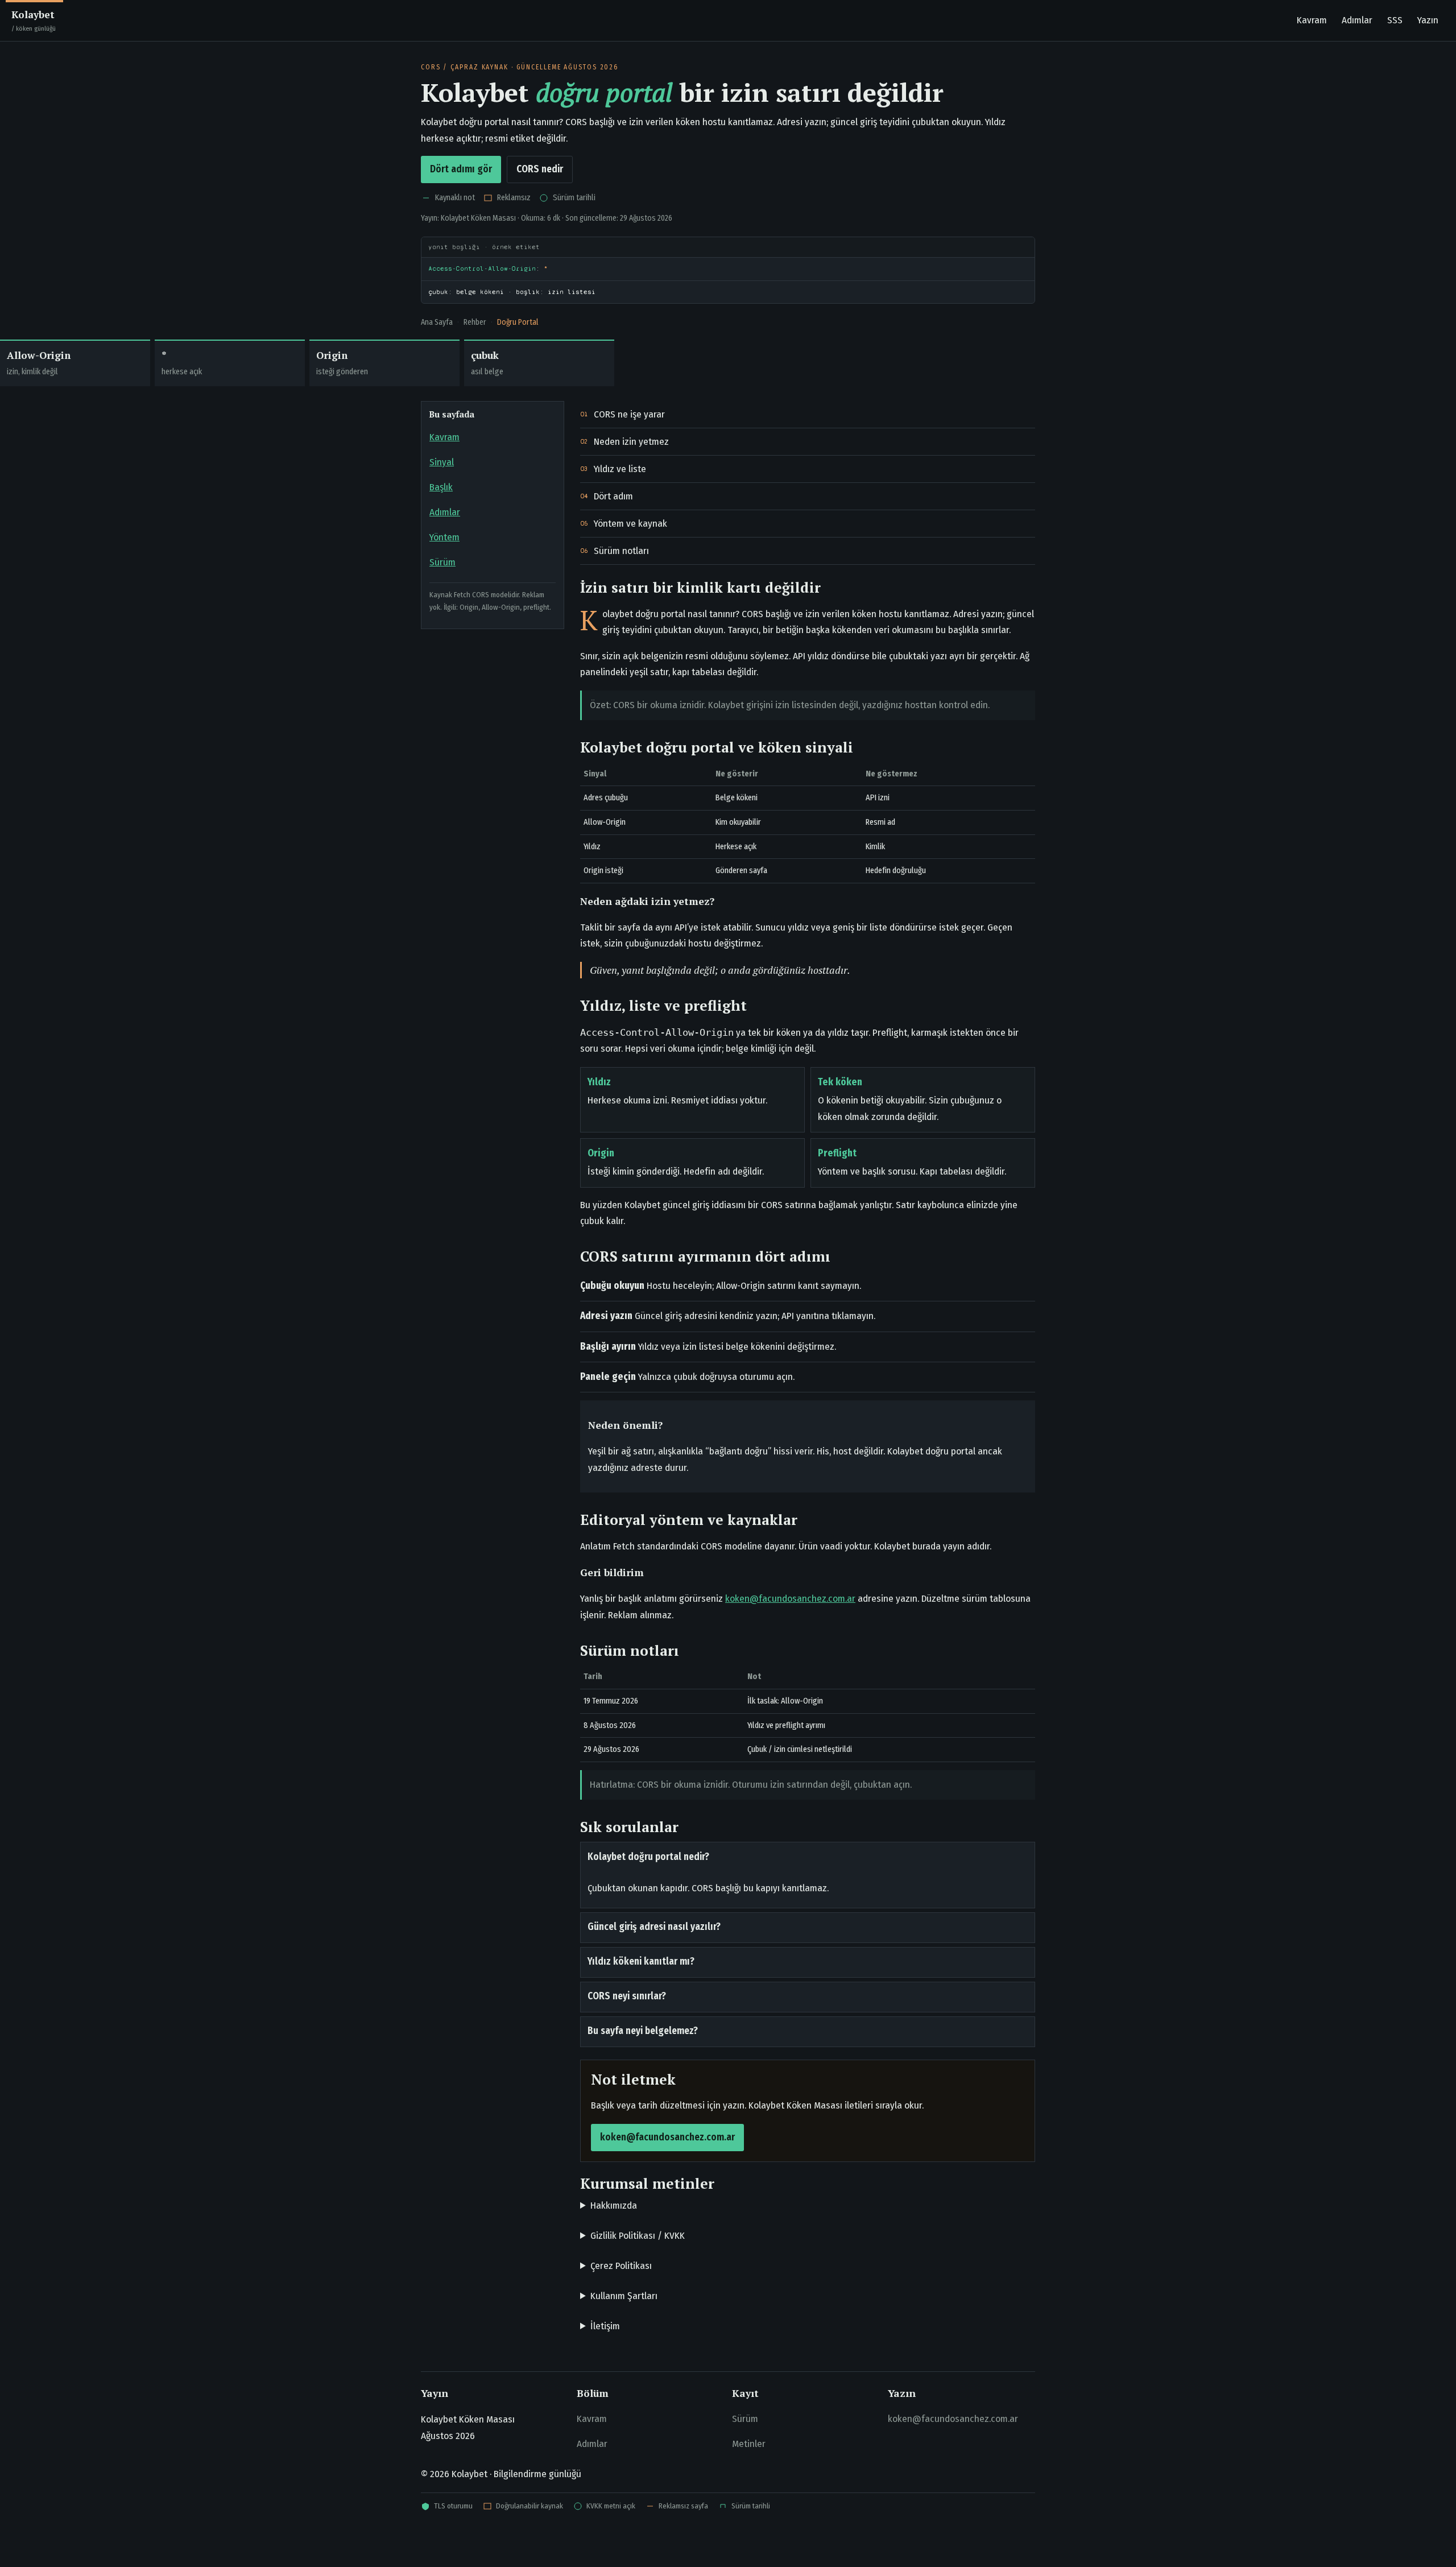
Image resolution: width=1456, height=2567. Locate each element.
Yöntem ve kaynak (630, 524)
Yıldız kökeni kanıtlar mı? (641, 1962)
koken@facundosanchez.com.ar (790, 1599)
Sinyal (442, 462)
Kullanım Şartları (624, 2296)
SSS (1395, 20)
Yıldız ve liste (620, 469)
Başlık (441, 487)
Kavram (1312, 20)
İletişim (605, 2326)
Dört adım (613, 496)
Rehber (475, 322)
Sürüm (442, 562)
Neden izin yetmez (631, 442)
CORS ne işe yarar (629, 414)
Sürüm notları (621, 551)
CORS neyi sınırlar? (627, 1996)
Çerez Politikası (621, 2266)
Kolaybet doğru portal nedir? (648, 1857)
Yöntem (444, 537)
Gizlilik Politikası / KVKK (638, 2236)
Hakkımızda (614, 2206)
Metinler (749, 2444)
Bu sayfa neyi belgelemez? (643, 2031)
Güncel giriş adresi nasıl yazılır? (654, 1927)
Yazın (1428, 20)
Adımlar (1357, 20)
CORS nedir (540, 169)
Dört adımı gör (461, 169)
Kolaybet (34, 20)
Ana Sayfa (437, 322)
